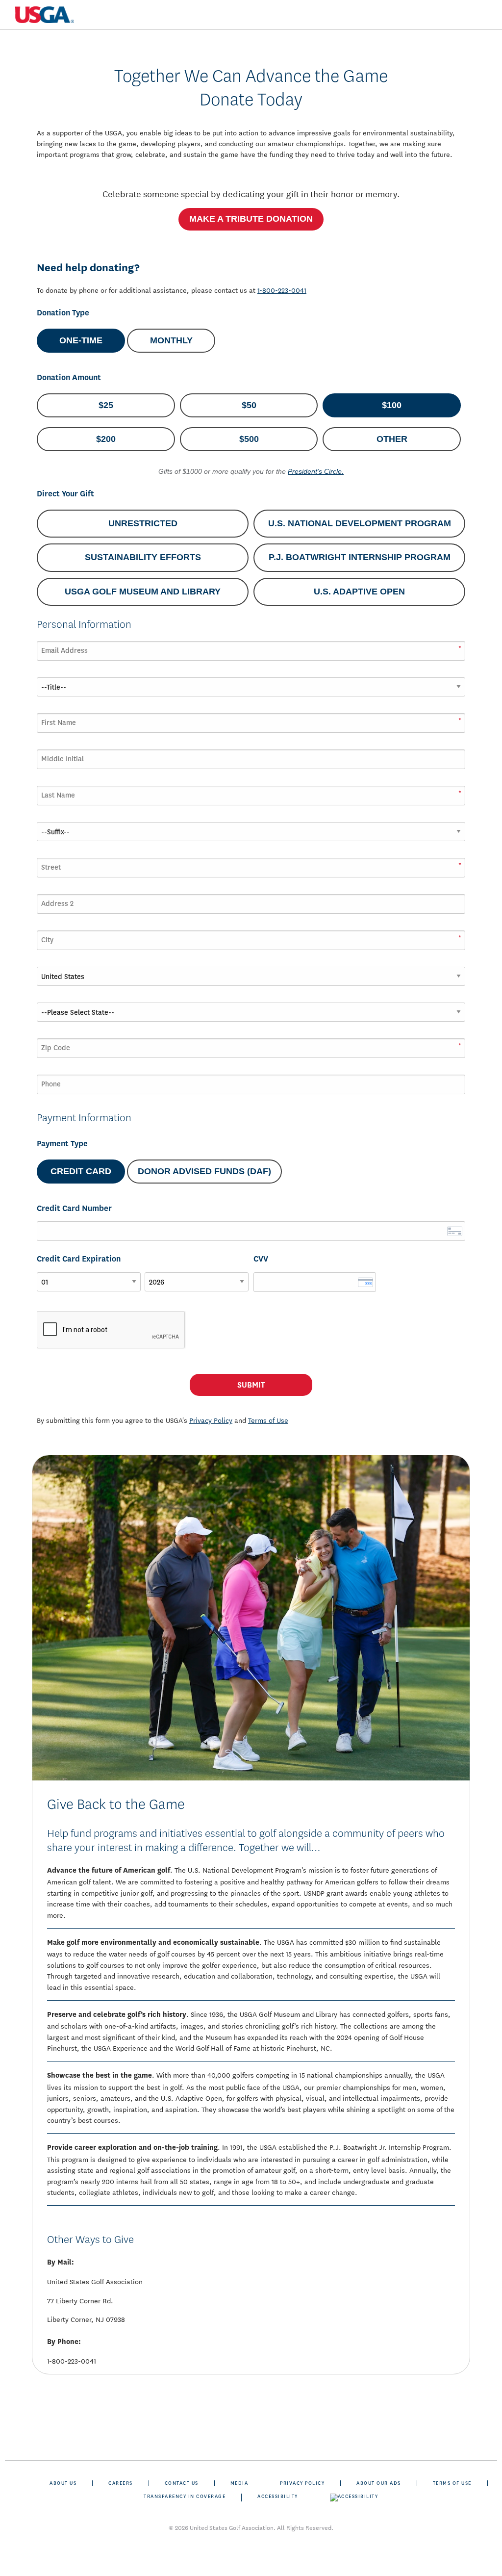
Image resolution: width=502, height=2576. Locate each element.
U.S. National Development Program (360, 523)
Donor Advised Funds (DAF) (204, 1171)
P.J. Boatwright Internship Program (360, 557)
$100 (392, 405)
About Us (63, 2483)
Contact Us (182, 2483)
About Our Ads (379, 2483)
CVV (261, 1259)
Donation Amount (69, 377)
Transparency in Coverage (185, 2496)
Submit (251, 1385)
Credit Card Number (74, 1208)
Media (239, 2483)
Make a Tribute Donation (251, 219)
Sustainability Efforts (143, 557)
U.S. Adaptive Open (359, 592)
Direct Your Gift (65, 494)
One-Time (81, 340)
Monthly (171, 340)
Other (392, 439)
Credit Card (81, 1171)
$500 (249, 439)
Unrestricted (143, 523)
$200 (106, 439)
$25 (106, 405)
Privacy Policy (302, 2483)
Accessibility (278, 2496)
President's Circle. (316, 471)
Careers (121, 2483)
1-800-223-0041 (282, 290)
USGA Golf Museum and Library (143, 592)
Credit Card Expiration (79, 1259)
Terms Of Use (452, 2483)
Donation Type (63, 313)
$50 (249, 405)
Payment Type (62, 1144)
